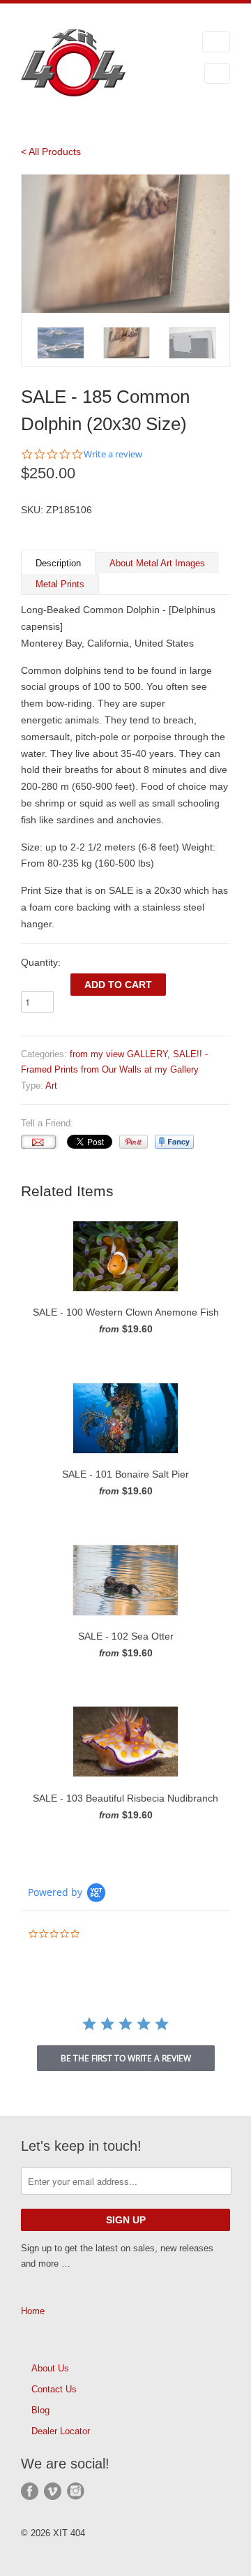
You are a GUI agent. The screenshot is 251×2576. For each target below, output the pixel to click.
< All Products (51, 152)
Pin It (134, 1142)
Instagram (76, 2491)
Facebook (30, 2491)
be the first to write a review (126, 2058)
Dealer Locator (61, 2431)
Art (51, 1085)
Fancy (174, 1142)
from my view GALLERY (119, 1054)
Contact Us (54, 2389)
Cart (217, 73)
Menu (216, 42)
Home (33, 2311)
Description (58, 563)
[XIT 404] (91, 65)
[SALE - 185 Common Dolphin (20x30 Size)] (125, 244)
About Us (50, 2368)
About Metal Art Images (157, 563)
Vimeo (53, 2491)
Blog (40, 2410)
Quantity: (41, 962)
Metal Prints (60, 584)
